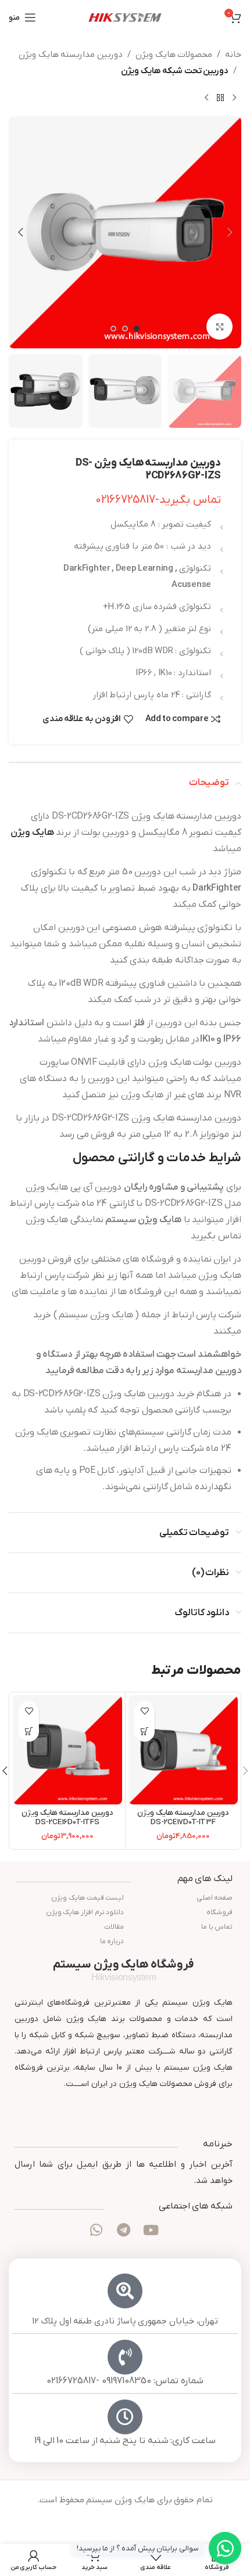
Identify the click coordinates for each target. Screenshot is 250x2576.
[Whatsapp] (96, 2229)
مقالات (114, 1927)
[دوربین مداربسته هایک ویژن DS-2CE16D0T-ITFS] (67, 1750)
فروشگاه (219, 1912)
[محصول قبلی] (234, 98)
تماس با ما (217, 1927)
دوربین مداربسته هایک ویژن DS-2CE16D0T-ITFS (67, 1817)
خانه (233, 55)
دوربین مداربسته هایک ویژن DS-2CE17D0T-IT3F (183, 1817)
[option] (137, 332)
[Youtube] (151, 2229)
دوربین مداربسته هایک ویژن (71, 55)
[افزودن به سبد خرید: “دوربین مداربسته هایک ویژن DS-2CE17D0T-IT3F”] (144, 1732)
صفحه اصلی (214, 1898)
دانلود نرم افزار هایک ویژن (85, 1912)
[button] (230, 232)
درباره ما (112, 1941)
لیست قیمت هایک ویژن (87, 1898)
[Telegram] (123, 2229)
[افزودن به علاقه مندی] (144, 1711)
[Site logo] (125, 17)
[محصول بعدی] (206, 98)
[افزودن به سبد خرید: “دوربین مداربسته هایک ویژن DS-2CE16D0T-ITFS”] (29, 1732)
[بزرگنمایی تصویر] (219, 327)
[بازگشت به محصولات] (220, 98)
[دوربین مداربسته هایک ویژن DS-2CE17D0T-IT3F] (183, 1750)
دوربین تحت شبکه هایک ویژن (175, 71)
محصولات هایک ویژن (174, 55)
